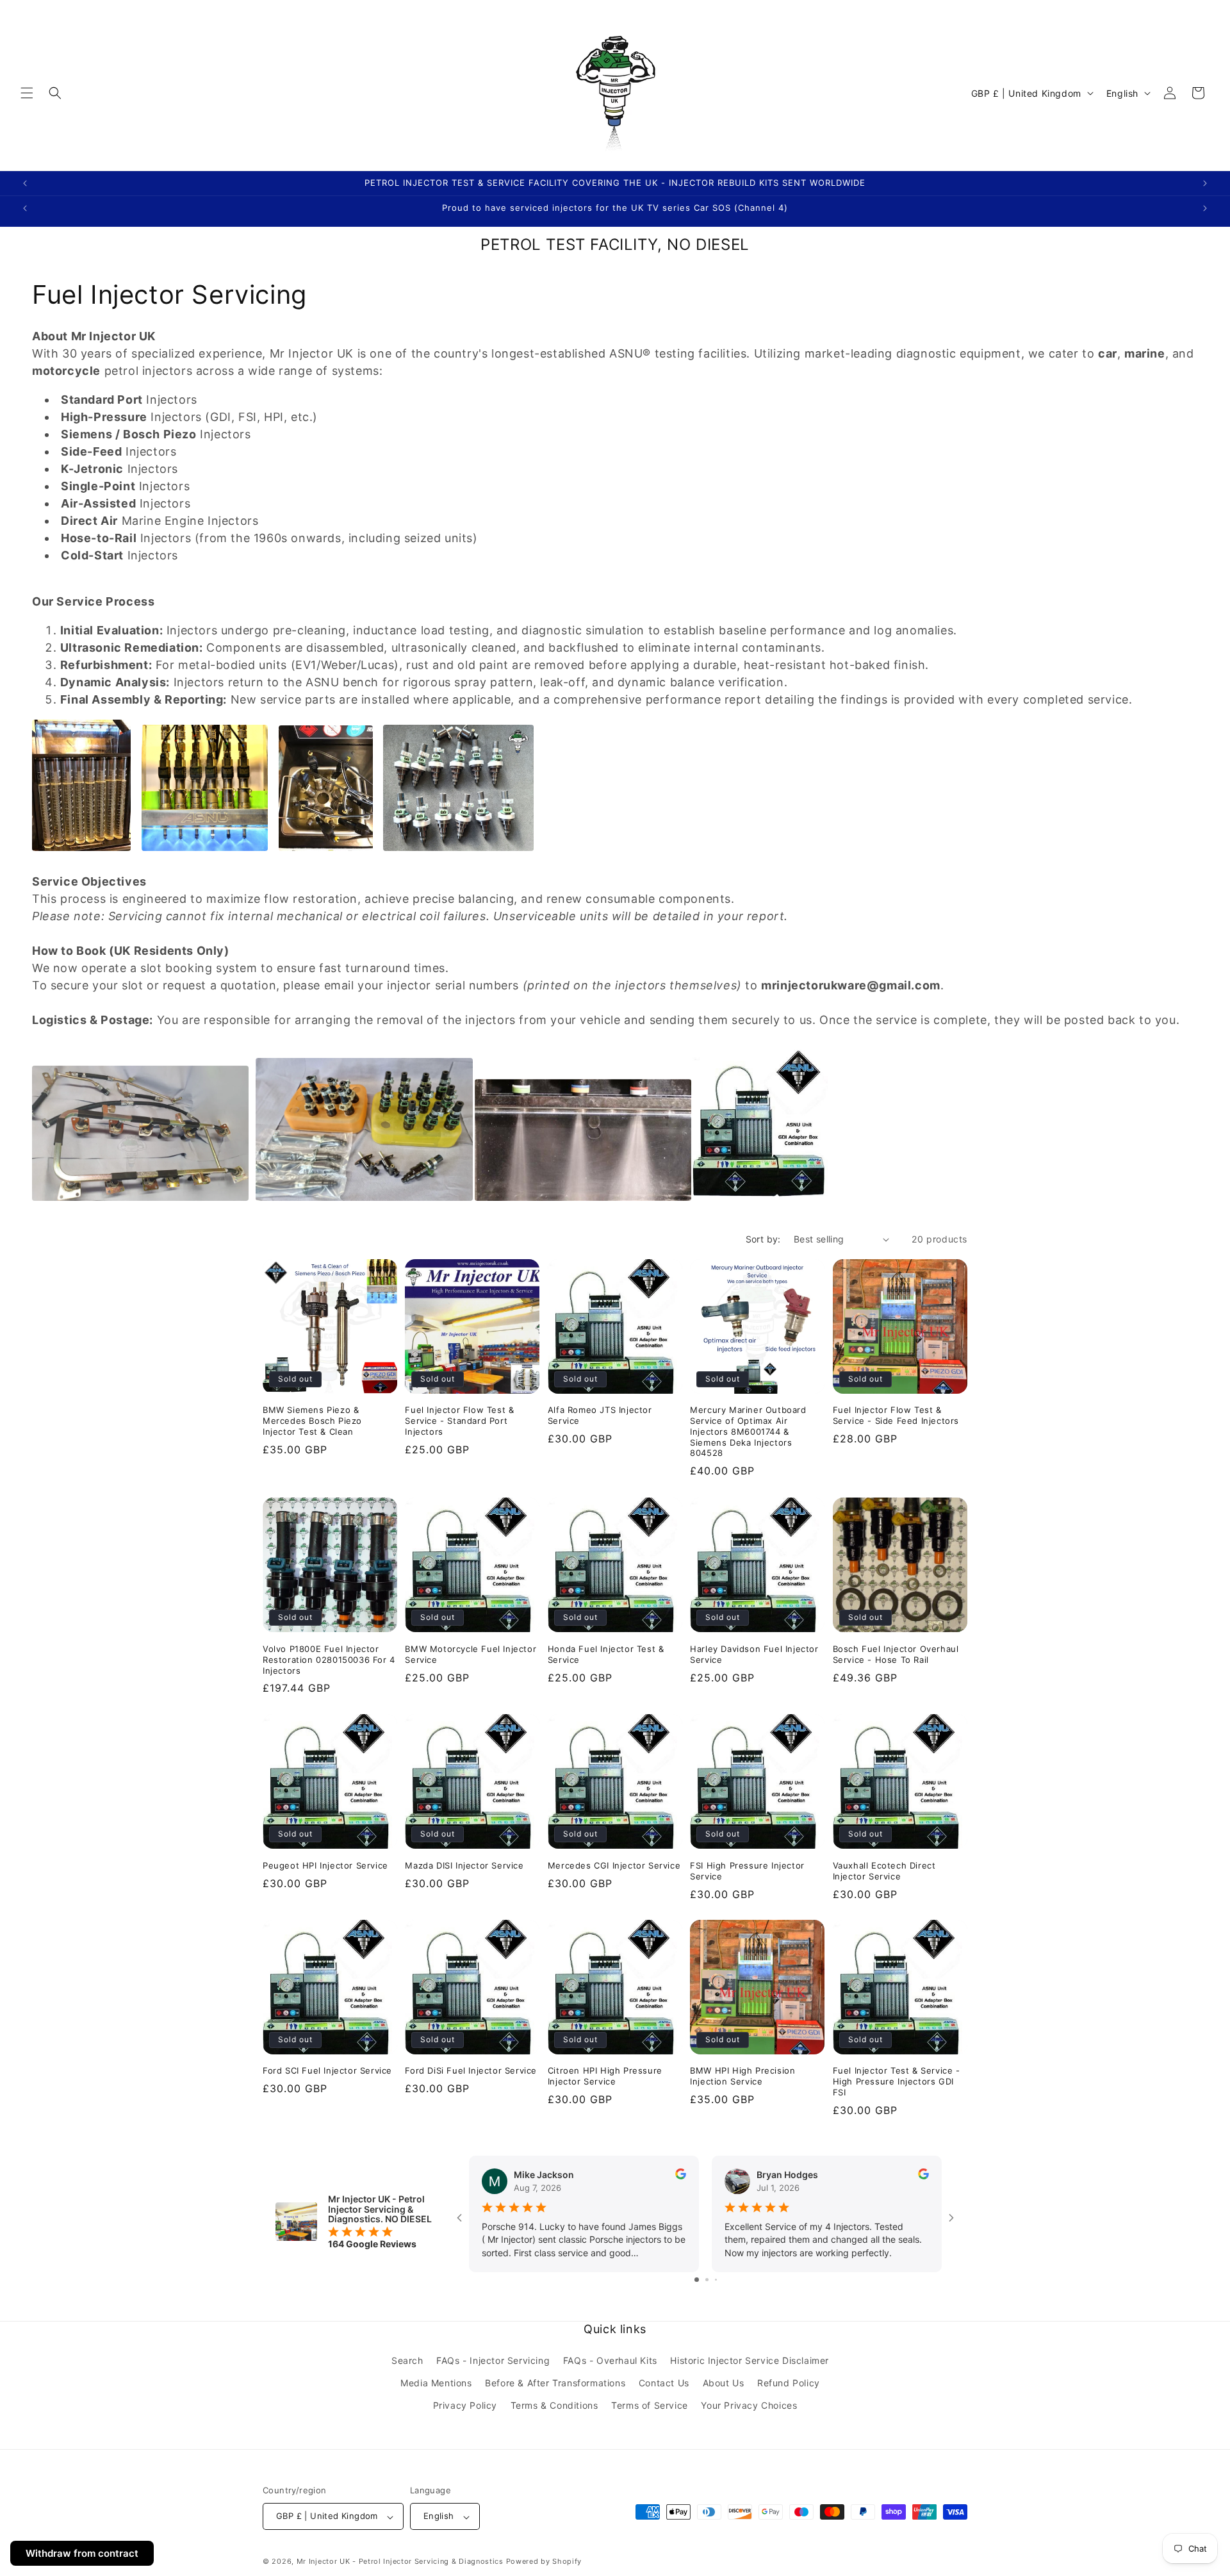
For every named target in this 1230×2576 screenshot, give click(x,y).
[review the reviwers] (681, 2176)
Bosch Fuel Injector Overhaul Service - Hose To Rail (896, 1654)
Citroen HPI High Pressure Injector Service (605, 2076)
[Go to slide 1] (697, 2280)
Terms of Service (650, 2406)
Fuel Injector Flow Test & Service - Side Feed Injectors (896, 1415)
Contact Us (664, 2383)
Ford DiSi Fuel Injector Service (471, 2070)
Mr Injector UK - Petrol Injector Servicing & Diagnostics (400, 2562)
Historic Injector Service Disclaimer (750, 2361)
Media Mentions (436, 2383)
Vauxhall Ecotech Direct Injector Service (884, 1870)
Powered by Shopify (544, 2562)
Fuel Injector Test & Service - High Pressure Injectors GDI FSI (897, 2081)
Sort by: (763, 1239)
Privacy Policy (465, 2406)
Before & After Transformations (555, 2383)
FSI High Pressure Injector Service (747, 1870)
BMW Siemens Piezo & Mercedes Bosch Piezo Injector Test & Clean (312, 1421)
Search (407, 2361)
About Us (724, 2383)
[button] (27, 93)
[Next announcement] (1205, 183)
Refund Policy (789, 2383)
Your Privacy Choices (749, 2406)
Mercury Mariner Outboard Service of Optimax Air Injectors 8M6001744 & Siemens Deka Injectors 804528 (748, 1432)
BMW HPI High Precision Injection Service (742, 2076)
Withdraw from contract (82, 2553)
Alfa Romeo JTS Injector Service (600, 1415)
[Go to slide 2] (707, 2280)
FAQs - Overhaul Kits (610, 2361)
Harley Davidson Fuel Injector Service (754, 1654)
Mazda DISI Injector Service (464, 1865)
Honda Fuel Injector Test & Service (606, 1654)
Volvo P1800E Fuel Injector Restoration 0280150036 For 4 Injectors (329, 1659)
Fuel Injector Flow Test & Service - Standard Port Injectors (459, 1421)
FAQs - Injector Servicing (493, 2361)
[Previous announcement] (25, 183)
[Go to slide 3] (716, 2280)
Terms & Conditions (554, 2406)
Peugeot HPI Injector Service (325, 1865)
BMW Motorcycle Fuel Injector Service (471, 1654)
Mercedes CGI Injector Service (614, 1865)
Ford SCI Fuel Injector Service (327, 2070)
